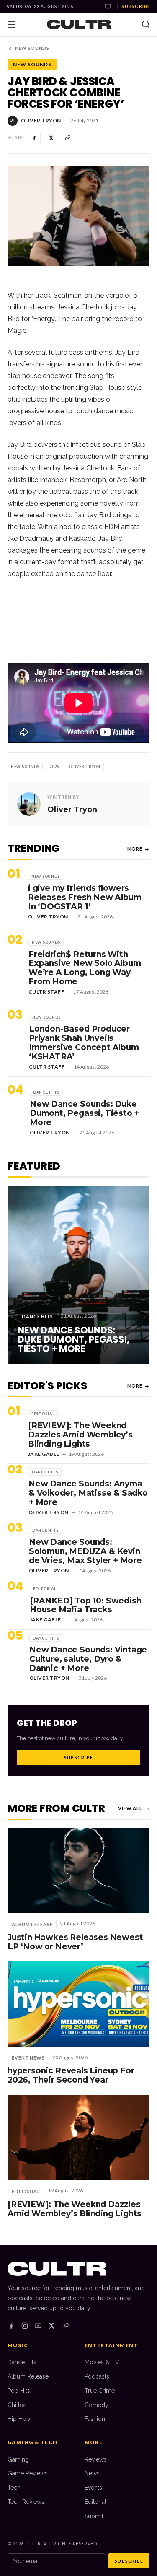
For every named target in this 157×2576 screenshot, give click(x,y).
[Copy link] (68, 138)
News (92, 2473)
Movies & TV (102, 2362)
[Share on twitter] (51, 138)
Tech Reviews (26, 2502)
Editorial (95, 2502)
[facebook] (11, 2326)
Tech (14, 2488)
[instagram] (25, 2326)
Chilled (17, 2405)
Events (93, 2488)
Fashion (95, 2419)
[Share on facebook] (34, 138)
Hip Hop (19, 2419)
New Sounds (32, 48)
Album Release (28, 2376)
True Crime (100, 2391)
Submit (94, 2516)
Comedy (97, 2405)
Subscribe (136, 6)
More (138, 849)
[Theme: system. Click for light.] (108, 6)
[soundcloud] (65, 2326)
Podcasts (97, 2376)
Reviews (96, 2459)
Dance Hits (22, 2362)
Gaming (18, 2459)
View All (134, 1808)
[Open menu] (12, 24)
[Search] (146, 24)
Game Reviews (28, 2473)
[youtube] (38, 2326)
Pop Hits (19, 2391)
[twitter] (51, 2326)
